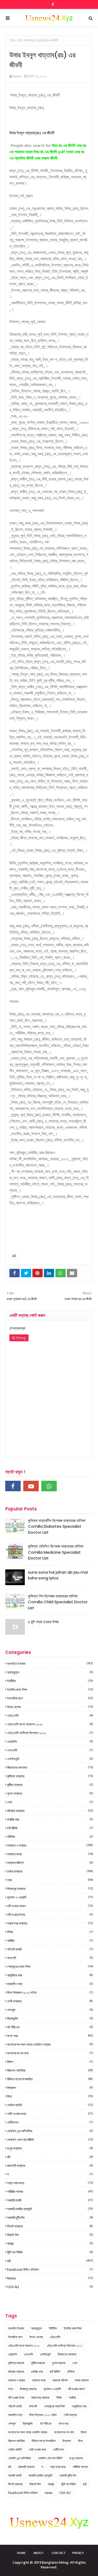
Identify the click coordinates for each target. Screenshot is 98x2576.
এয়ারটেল (50, 1741)
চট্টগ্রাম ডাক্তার (50, 1811)
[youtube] (31, 1486)
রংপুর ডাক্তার (50, 2148)
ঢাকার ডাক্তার (50, 1871)
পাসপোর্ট (50, 1958)
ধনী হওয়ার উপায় (50, 1915)
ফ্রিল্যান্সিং (50, 2018)
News (17, 76)
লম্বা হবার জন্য (50, 2183)
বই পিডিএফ (50, 2027)
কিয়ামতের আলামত (50, 1767)
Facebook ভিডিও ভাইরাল (50, 2269)
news (50, 2278)
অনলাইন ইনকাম (50, 1664)
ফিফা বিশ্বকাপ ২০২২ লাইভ (50, 1992)
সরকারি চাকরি (50, 2200)
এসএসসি (50, 1750)
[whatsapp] (49, 1486)
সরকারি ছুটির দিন (50, 2217)
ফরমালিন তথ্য (50, 1984)
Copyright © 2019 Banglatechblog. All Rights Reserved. (49, 2565)
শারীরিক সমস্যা (50, 2192)
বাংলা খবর (50, 2036)
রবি (50, 2157)
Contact (59, 2553)
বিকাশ (50, 2062)
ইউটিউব (50, 1681)
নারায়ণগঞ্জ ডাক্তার (50, 1923)
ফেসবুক (50, 2010)
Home (21, 2553)
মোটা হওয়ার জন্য (50, 2114)
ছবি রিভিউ (50, 1828)
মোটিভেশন (50, 2122)
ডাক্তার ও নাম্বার (50, 1845)
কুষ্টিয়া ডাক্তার (50, 1785)
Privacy (78, 2553)
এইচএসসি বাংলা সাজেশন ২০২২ (50, 1724)
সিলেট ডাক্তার (50, 2226)
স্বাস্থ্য (50, 2243)
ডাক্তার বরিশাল (50, 1863)
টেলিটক (50, 1837)
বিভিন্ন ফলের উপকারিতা (50, 2079)
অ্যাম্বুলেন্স (50, 1672)
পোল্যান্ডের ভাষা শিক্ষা (50, 1966)
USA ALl (50, 2287)
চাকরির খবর (50, 1819)
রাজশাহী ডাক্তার (50, 2166)
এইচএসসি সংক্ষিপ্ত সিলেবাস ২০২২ (50, 1733)
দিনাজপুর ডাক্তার (50, 1889)
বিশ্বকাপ (50, 2088)
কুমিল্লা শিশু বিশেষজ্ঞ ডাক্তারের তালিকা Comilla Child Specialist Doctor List (58, 1602)
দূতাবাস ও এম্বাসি (50, 1897)
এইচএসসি (50, 1715)
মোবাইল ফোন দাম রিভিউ (50, 2140)
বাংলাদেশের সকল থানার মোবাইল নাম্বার (50, 2044)
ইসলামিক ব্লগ (50, 1698)
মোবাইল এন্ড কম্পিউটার (50, 2131)
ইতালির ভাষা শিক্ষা (50, 1690)
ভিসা (50, 2096)
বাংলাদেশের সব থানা (50, 2053)
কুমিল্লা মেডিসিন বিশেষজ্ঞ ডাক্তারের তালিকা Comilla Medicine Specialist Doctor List (56, 1552)
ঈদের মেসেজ (50, 1707)
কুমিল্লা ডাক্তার (50, 1776)
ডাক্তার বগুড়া (50, 1854)
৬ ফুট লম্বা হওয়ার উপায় (43, 1622)
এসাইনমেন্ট (50, 1759)
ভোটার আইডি (50, 2105)
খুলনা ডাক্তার (50, 1793)
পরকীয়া (50, 1941)
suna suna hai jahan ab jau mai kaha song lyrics (58, 1575)
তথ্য (50, 1880)
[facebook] (52, 4)
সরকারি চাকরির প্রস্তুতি (50, 2209)
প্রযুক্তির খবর (50, 1975)
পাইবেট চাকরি (50, 1949)
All (19, 40)
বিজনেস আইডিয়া (50, 2070)
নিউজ (50, 1932)
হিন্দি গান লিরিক (50, 2252)
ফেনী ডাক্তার (50, 2001)
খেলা (50, 1802)
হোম (12, 40)
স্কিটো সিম (50, 2235)
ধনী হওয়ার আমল (50, 1906)
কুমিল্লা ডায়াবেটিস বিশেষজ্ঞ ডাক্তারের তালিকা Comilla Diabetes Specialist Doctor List (57, 1526)
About (39, 2553)
